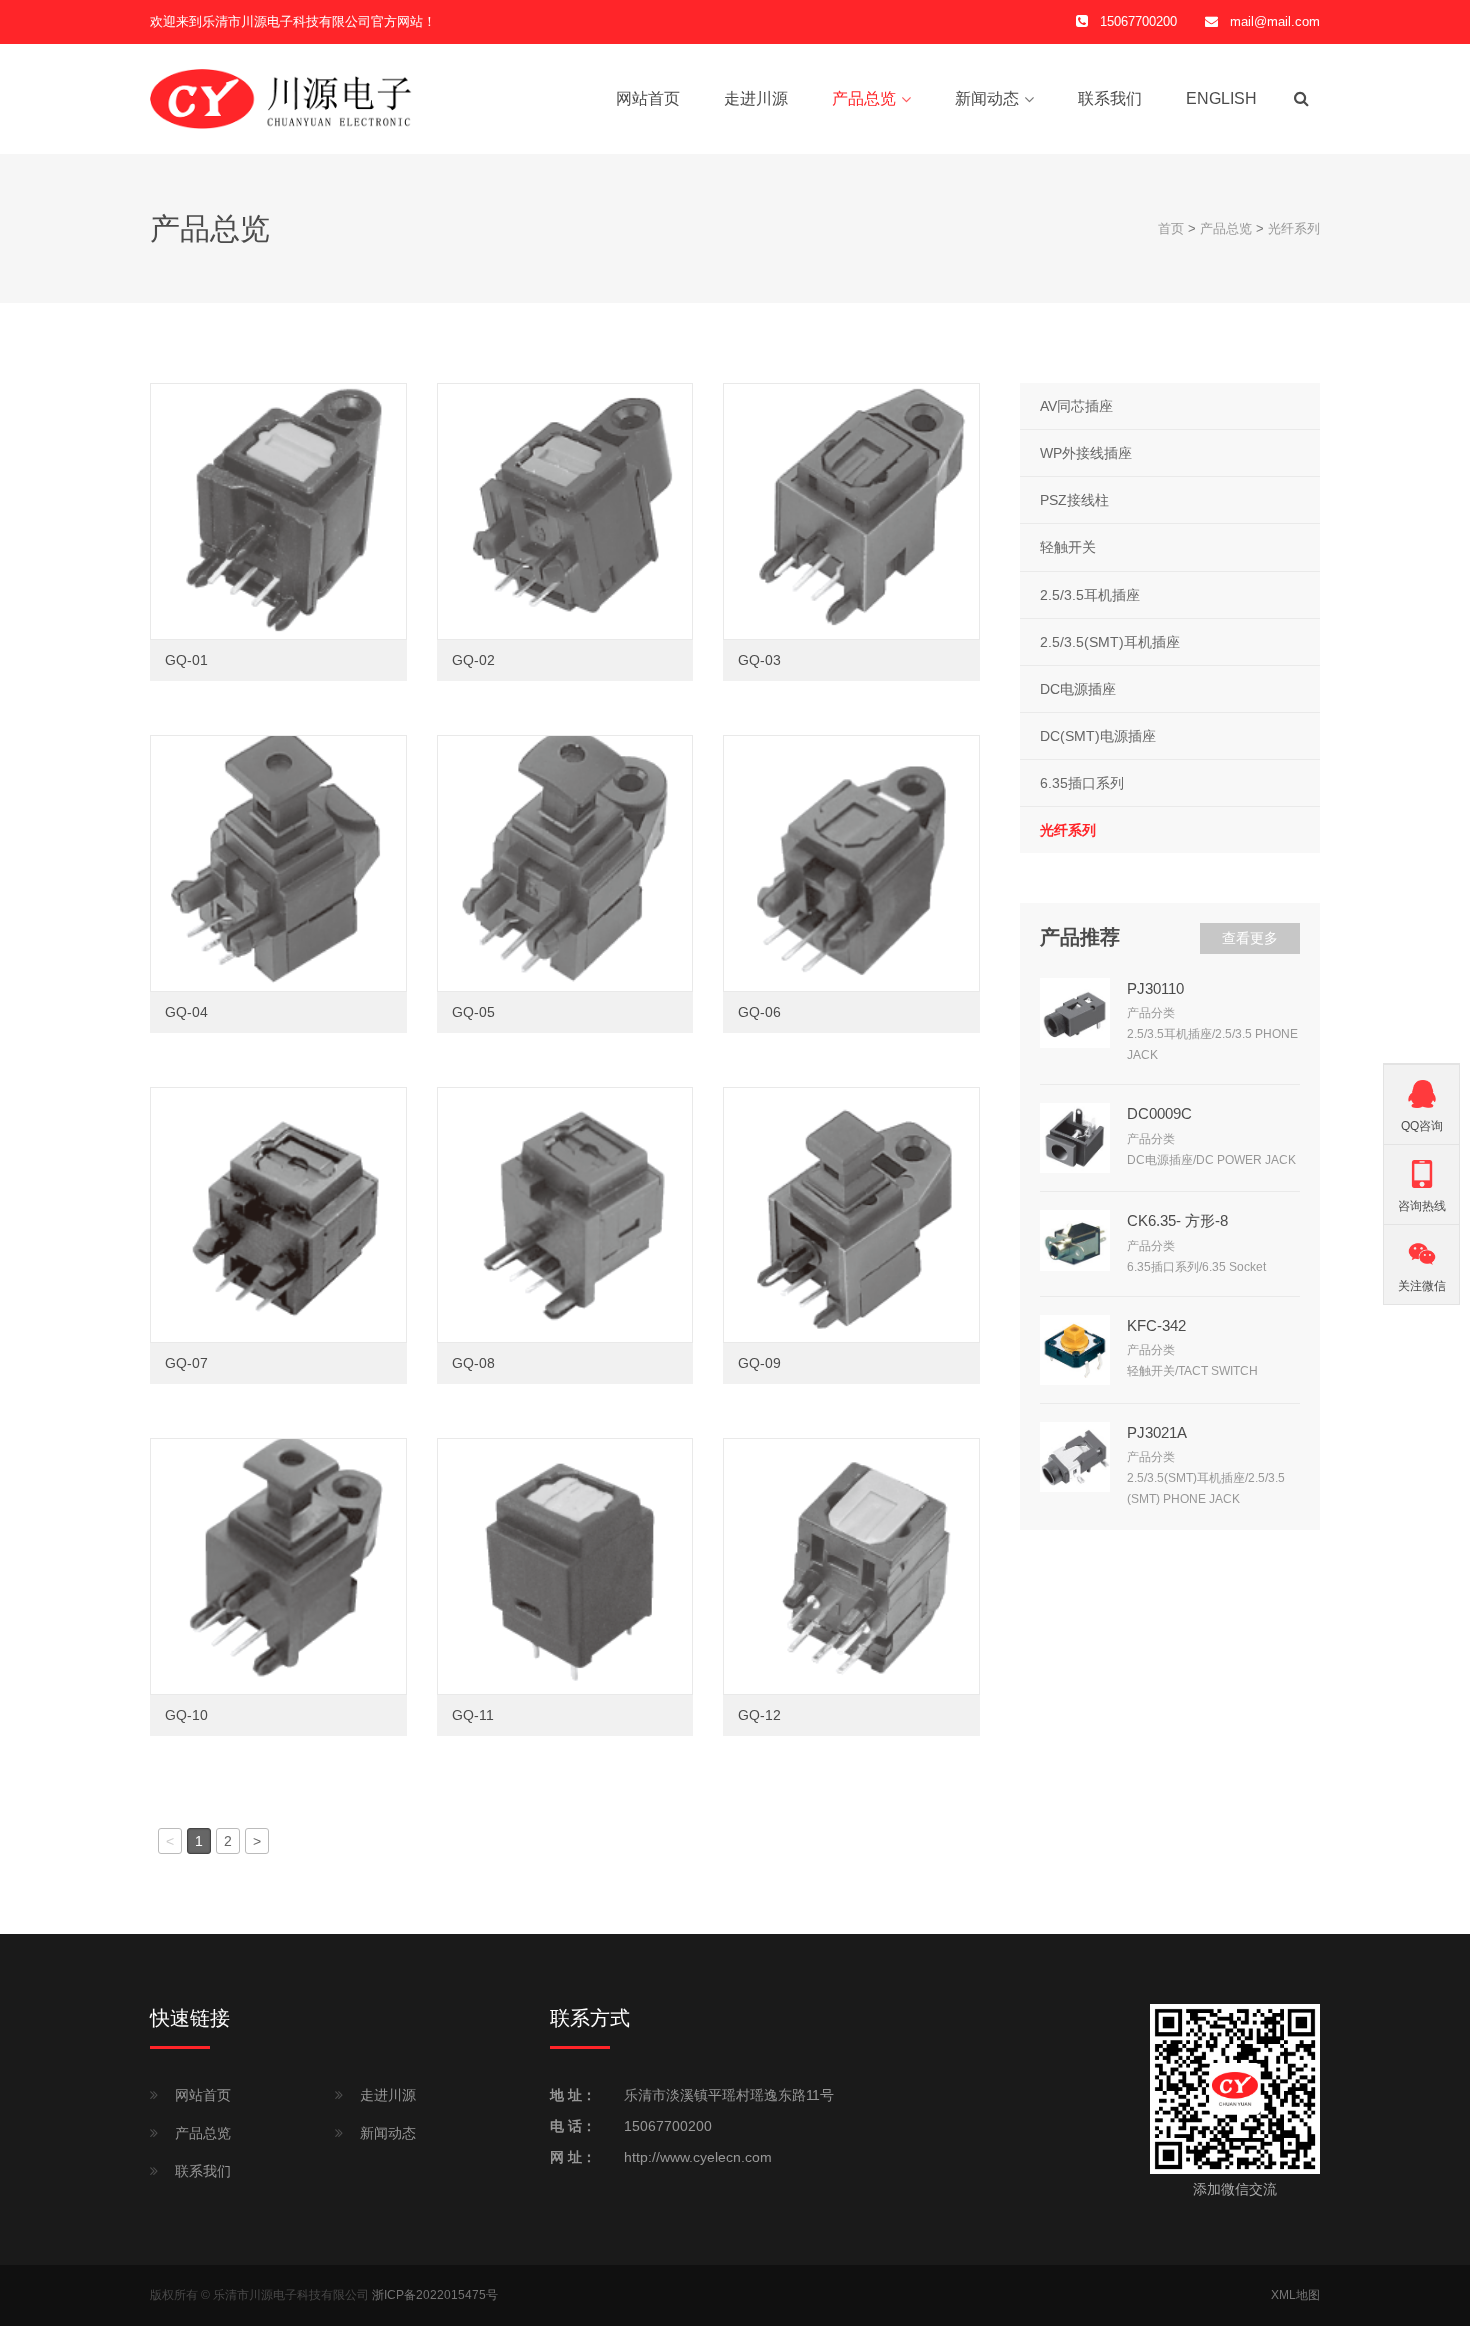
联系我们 (1110, 98)
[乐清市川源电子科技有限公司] (281, 98)
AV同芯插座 (1076, 406)
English (1221, 98)
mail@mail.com (1275, 21)
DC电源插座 (1078, 689)
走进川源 (756, 98)
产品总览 (864, 98)
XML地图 (1295, 2295)
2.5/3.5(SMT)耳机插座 (1110, 642)
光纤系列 (1294, 228)
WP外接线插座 (1086, 453)
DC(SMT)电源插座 (1098, 736)
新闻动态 (987, 98)
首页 (1171, 228)
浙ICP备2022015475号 (435, 2295)
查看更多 (1250, 938)
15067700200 (668, 2126)
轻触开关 (1068, 547)
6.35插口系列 (1082, 783)
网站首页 (648, 98)
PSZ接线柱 (1074, 500)
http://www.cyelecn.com (698, 2157)
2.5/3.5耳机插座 (1090, 595)
